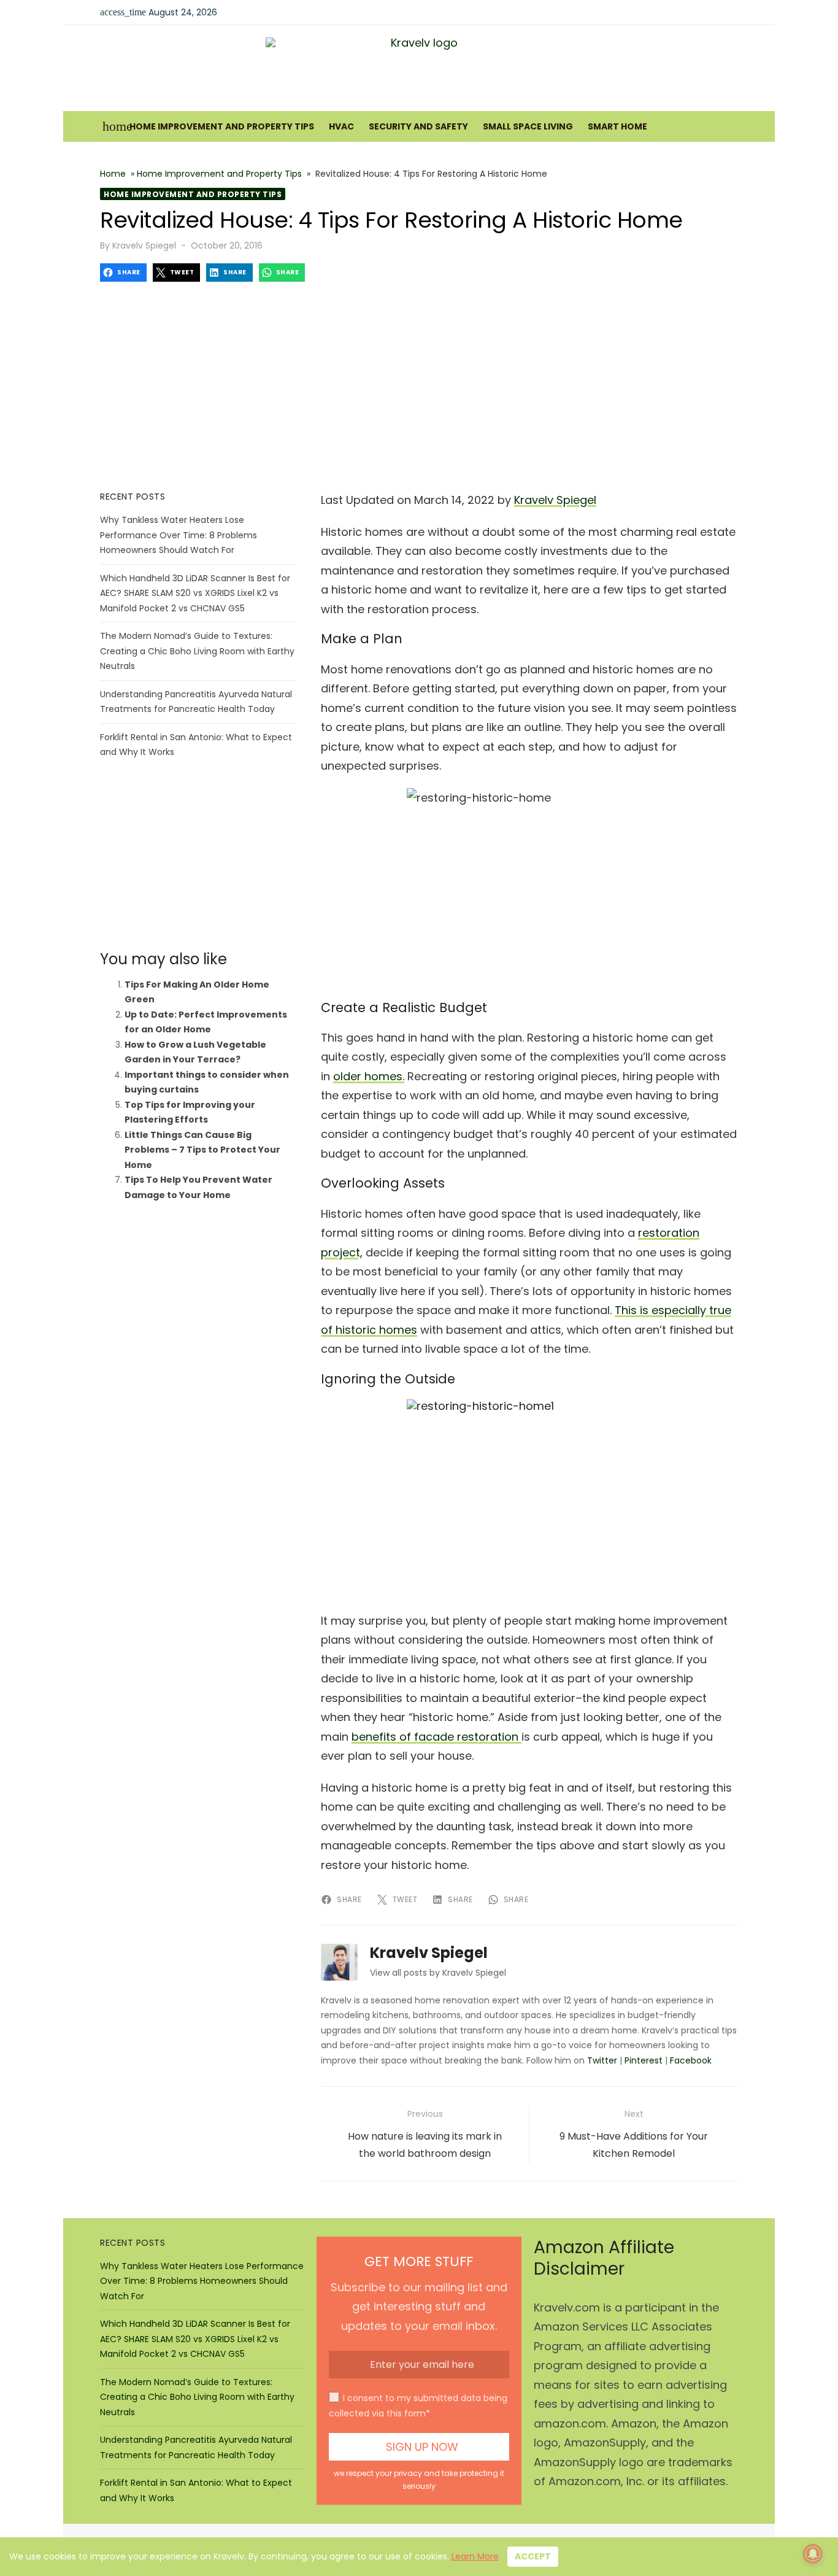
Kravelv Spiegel (144, 246)
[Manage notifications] (813, 2554)
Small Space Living (528, 126)
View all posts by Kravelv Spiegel (438, 1973)
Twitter (602, 2060)
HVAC (341, 126)
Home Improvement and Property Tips (222, 126)
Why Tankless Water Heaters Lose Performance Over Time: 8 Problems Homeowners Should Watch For (179, 535)
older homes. (369, 1076)
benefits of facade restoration (436, 1737)
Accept (533, 2556)
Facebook (691, 2060)
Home (113, 174)
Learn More (475, 2556)
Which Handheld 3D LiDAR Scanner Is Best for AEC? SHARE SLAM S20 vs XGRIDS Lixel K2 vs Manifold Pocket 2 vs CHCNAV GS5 (195, 593)
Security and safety (418, 126)
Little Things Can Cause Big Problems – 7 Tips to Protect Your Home (202, 1150)
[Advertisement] (419, 386)
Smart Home (617, 126)
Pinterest (644, 2060)
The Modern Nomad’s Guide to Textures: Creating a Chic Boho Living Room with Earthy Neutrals (197, 651)
